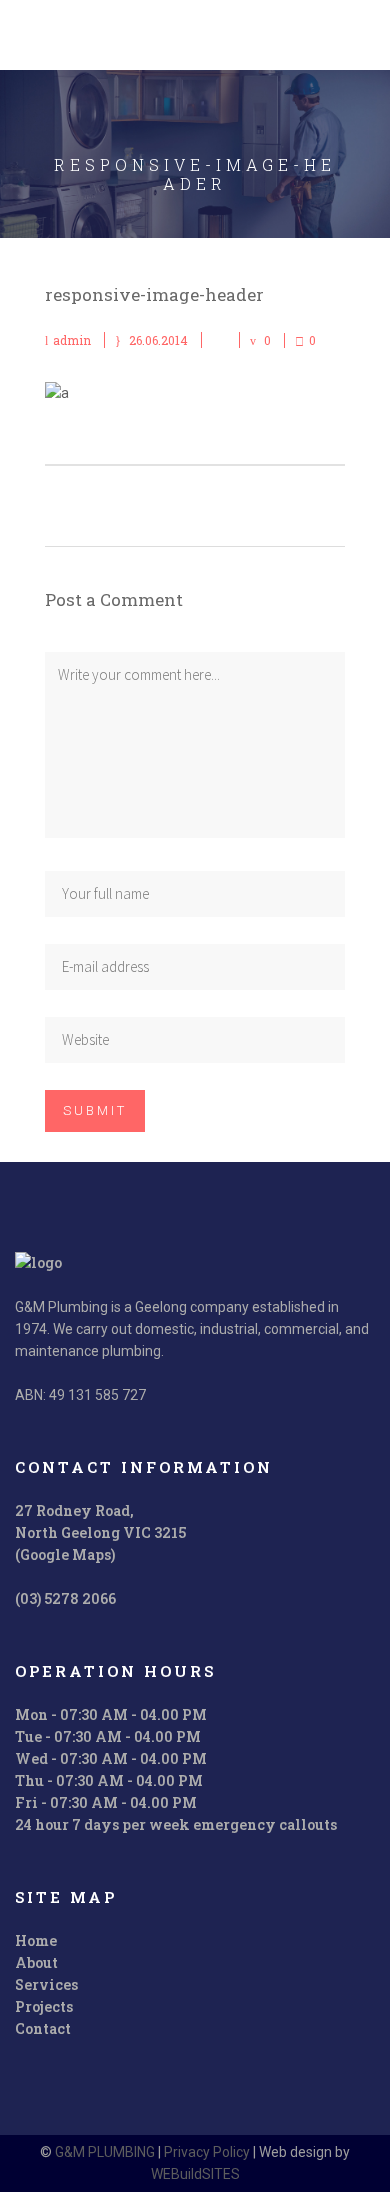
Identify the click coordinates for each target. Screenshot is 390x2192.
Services (46, 1984)
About (36, 1962)
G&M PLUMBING (105, 2152)
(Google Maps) (65, 1554)
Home (36, 1940)
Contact (43, 2028)
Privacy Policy (207, 2152)
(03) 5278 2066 (65, 1598)
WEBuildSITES (195, 2174)
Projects (44, 2006)
